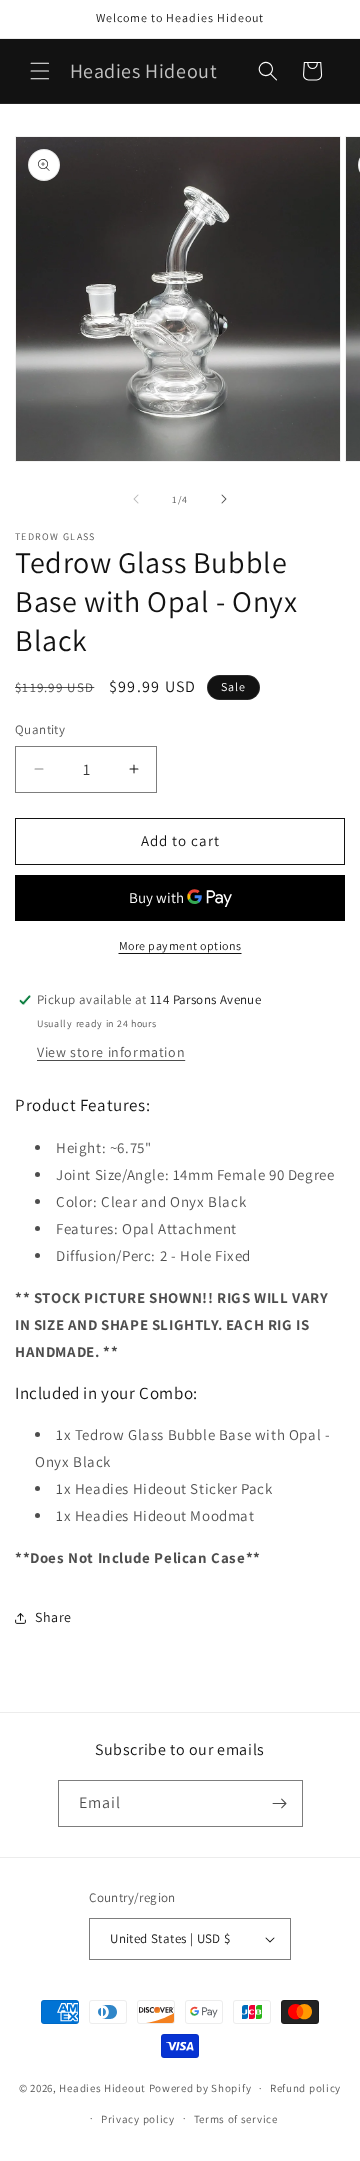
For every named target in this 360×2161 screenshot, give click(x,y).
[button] (40, 71)
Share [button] (53, 1617)
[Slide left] (136, 499)
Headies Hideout (102, 2088)
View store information (111, 1052)
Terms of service (236, 2119)
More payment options (180, 945)
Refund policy (305, 2088)
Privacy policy (138, 2119)
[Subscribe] (280, 1803)
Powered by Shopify (200, 2088)
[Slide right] (224, 499)
